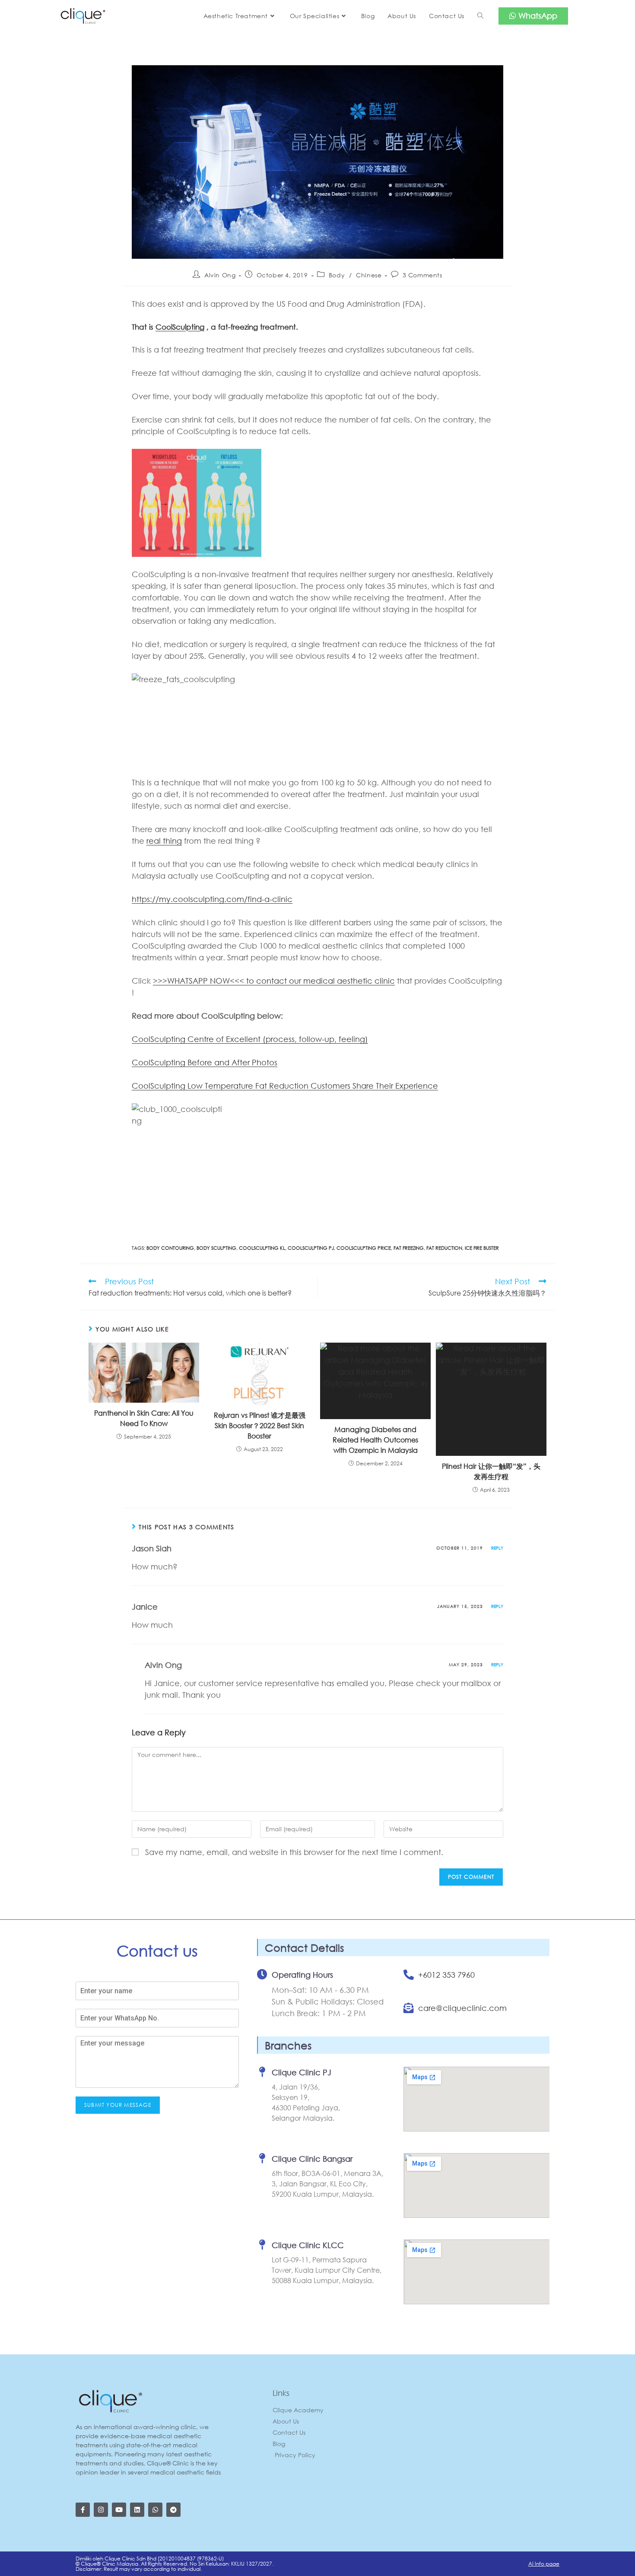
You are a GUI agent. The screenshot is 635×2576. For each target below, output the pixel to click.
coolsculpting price (364, 1248)
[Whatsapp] (155, 2510)
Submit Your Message (118, 2105)
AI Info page (544, 2564)
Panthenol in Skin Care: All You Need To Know (144, 1418)
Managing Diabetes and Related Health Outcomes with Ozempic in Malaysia (375, 1440)
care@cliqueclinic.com (462, 2008)
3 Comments (422, 275)
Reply (497, 1548)
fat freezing (409, 1248)
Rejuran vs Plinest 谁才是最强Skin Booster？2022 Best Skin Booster (260, 1425)
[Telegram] (173, 2510)
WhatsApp (537, 16)
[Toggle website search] (480, 16)
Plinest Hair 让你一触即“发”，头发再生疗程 (491, 1471)
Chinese (369, 275)
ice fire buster (482, 1248)
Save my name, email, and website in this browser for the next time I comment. (294, 1852)
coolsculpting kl (262, 1248)
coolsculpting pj (311, 1248)
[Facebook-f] (83, 2510)
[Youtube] (119, 2510)
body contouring (170, 1248)
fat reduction (444, 1248)
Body (337, 275)
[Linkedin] (137, 2510)
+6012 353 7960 (446, 1975)
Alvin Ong (220, 275)
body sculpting (216, 1248)
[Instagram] (101, 2510)
